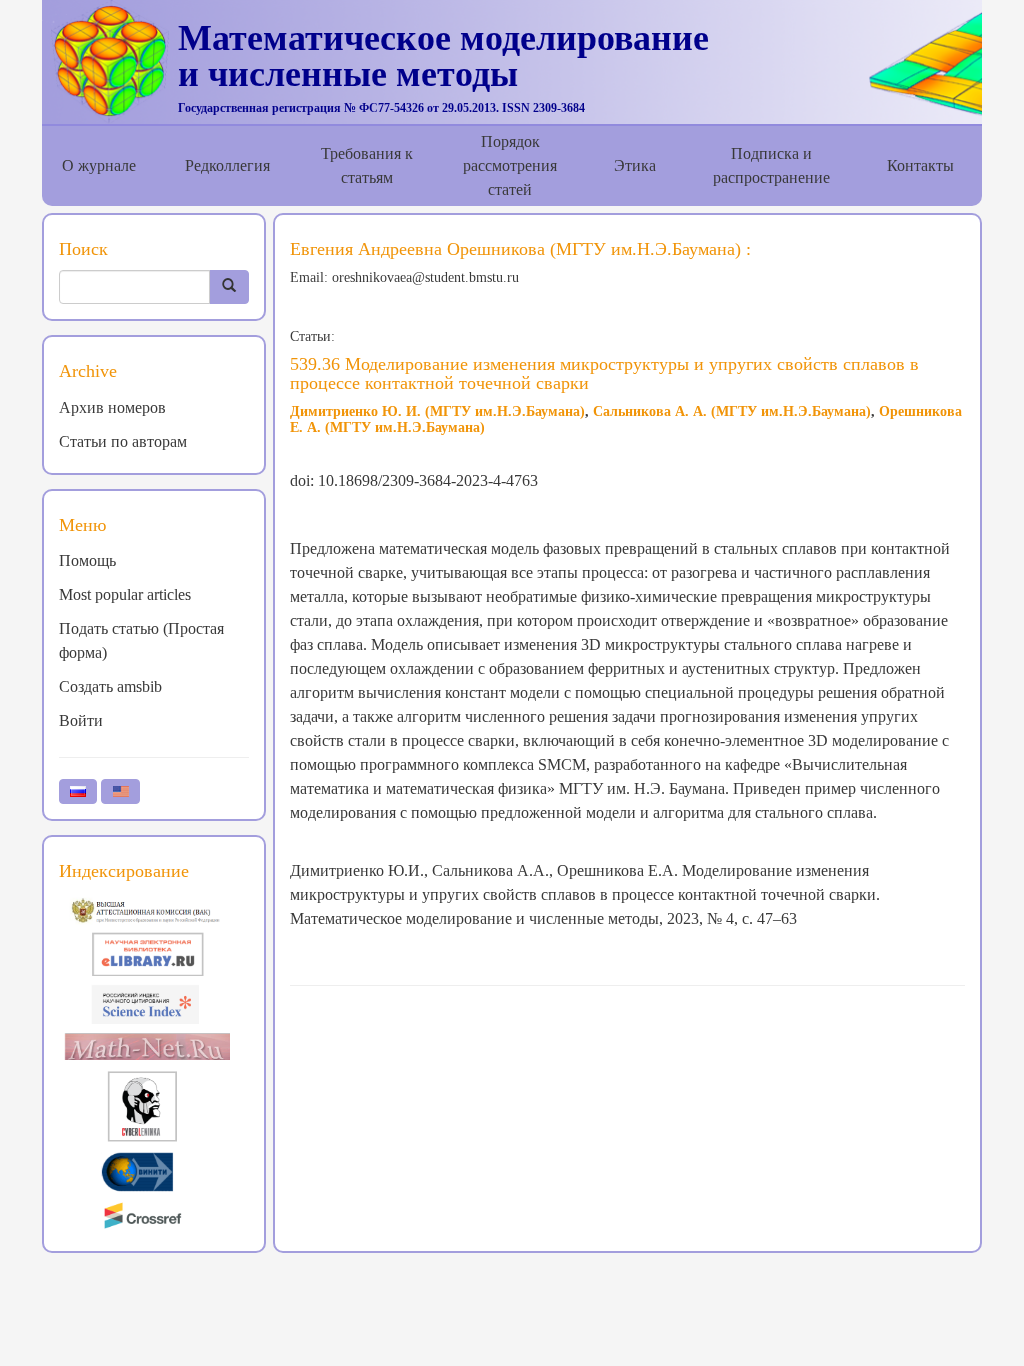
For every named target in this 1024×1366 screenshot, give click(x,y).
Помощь (87, 560)
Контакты (920, 165)
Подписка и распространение (771, 165)
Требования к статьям (367, 165)
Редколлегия (227, 165)
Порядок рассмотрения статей (510, 165)
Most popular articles (125, 594)
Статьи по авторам (123, 441)
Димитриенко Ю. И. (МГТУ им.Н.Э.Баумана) (437, 411)
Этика (635, 165)
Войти (81, 720)
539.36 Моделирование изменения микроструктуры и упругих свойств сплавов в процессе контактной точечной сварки (604, 374)
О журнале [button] (99, 165)
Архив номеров (112, 407)
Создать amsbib (110, 686)
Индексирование (124, 871)
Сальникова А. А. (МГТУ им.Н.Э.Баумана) (732, 411)
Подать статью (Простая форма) (141, 640)
